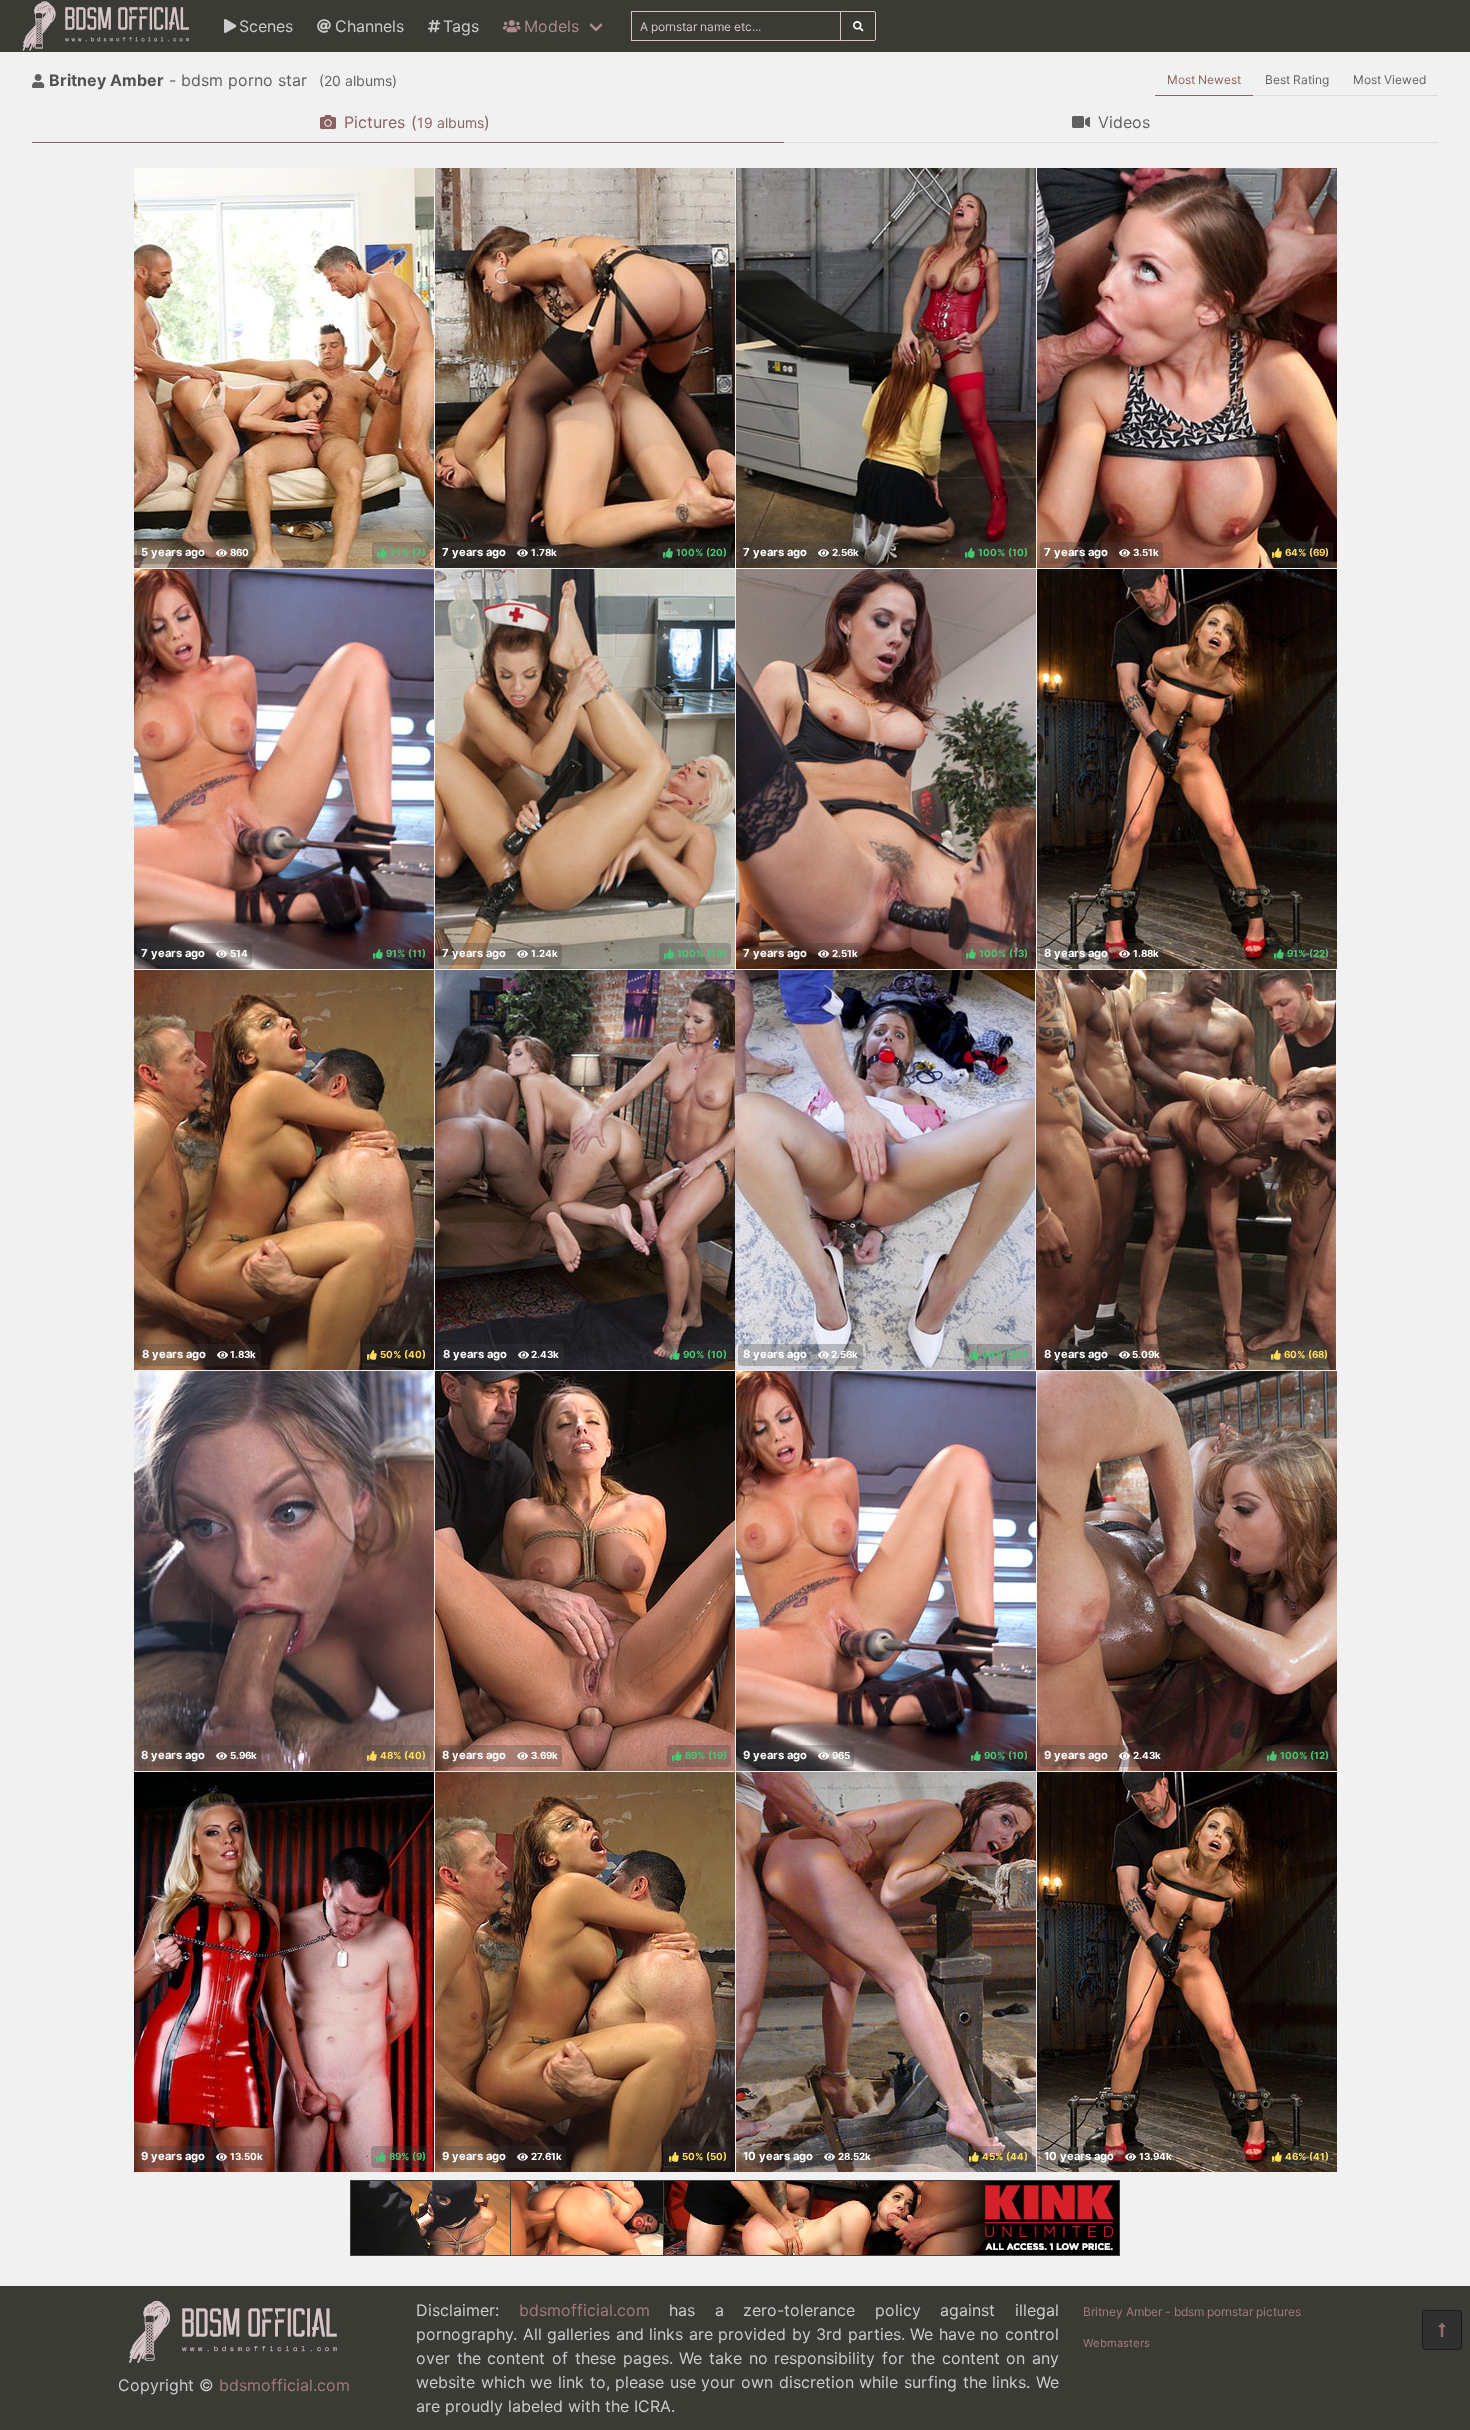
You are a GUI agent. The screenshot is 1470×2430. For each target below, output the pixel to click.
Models (551, 26)
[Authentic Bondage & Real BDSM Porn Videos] (735, 2250)
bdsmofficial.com (284, 2385)
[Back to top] (1442, 2330)
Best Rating (1297, 79)
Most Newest (1204, 79)
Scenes (266, 26)
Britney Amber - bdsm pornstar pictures (1192, 2311)
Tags (461, 26)
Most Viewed (1389, 79)
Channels (369, 26)
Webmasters (1116, 2343)
